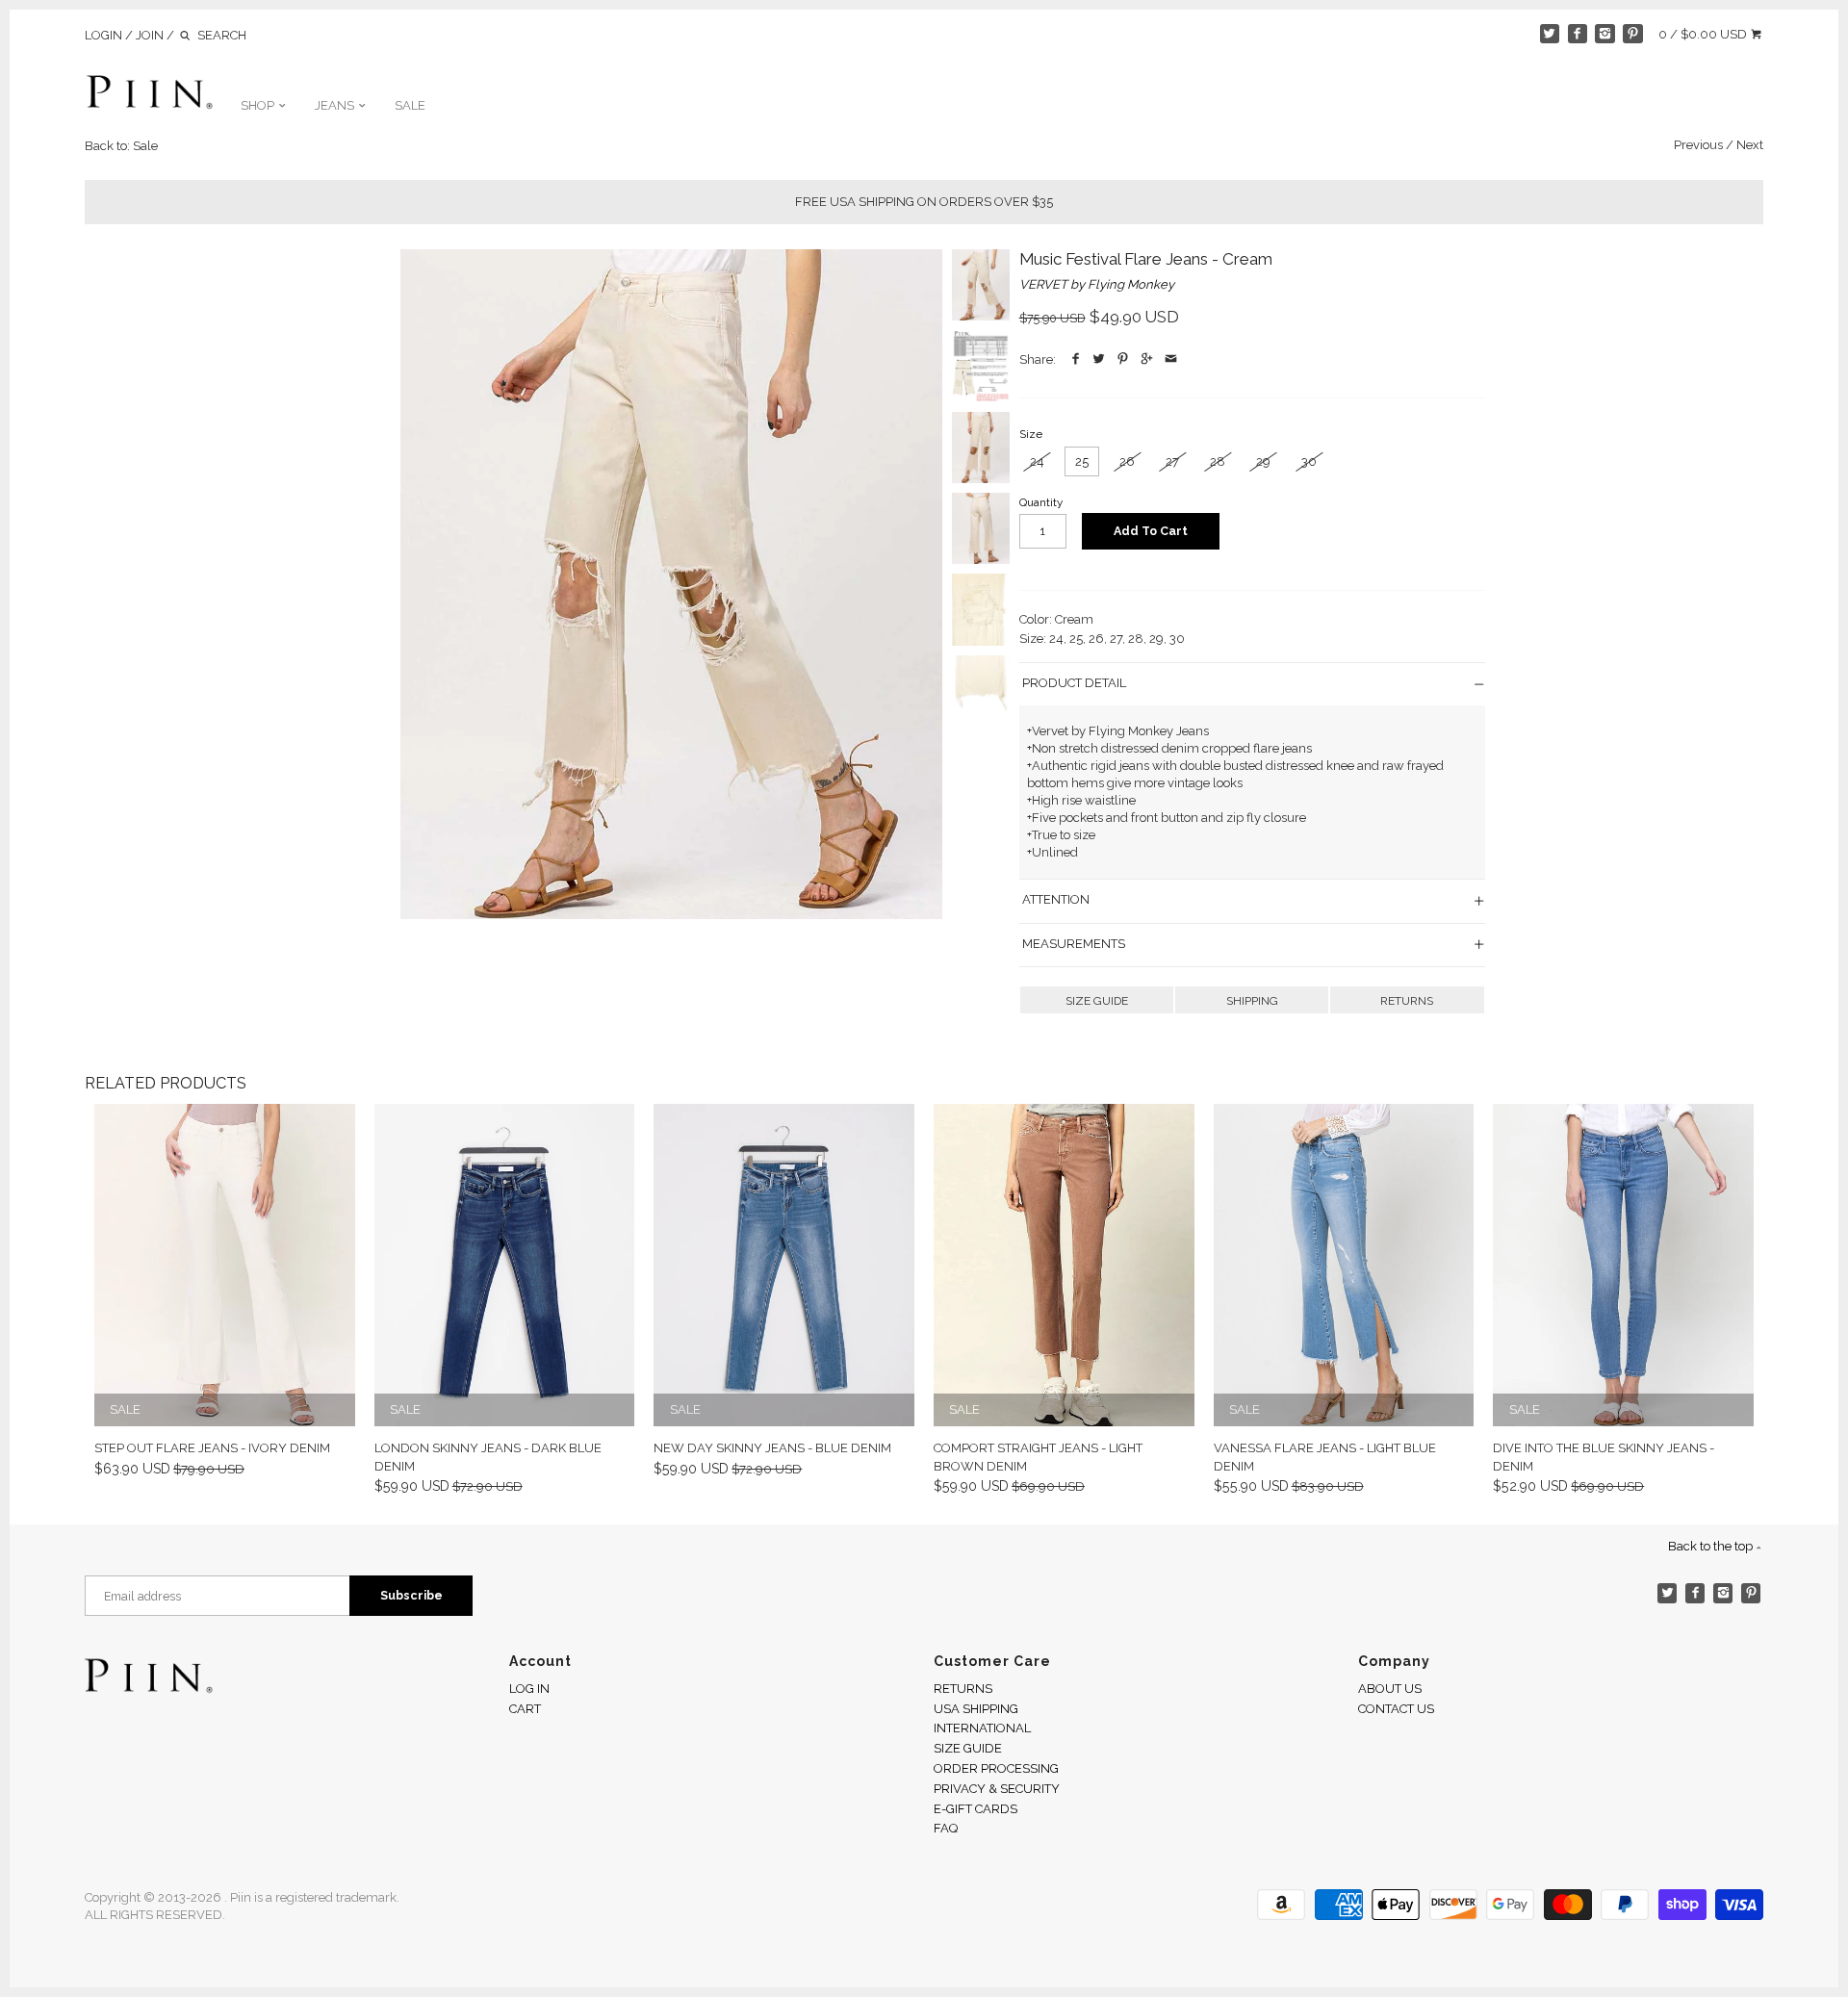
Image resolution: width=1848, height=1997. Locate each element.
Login (103, 35)
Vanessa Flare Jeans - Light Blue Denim (1325, 1457)
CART (525, 1709)
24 (1037, 461)
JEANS (336, 105)
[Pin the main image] (1124, 359)
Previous (1698, 145)
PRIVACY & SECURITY (997, 1789)
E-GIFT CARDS (975, 1809)
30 (1309, 461)
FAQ (946, 1828)
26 (1127, 461)
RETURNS (1407, 1001)
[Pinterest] (1633, 34)
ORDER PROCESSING (996, 1768)
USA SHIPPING (976, 1709)
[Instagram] (1605, 34)
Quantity (1041, 502)
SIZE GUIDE (1097, 1001)
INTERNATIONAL (982, 1728)
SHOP (259, 105)
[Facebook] (1578, 34)
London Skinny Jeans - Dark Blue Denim (488, 1457)
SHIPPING (1252, 1001)
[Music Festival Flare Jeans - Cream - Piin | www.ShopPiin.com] (671, 584)
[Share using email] (1171, 359)
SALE (410, 105)
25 (1082, 461)
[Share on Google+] (1147, 359)
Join (150, 35)
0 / (1703, 34)
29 (1263, 461)
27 (1172, 461)
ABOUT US (1390, 1689)
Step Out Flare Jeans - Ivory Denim (212, 1448)
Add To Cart (1151, 531)
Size (1031, 434)
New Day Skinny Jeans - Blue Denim (772, 1448)
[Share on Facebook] (1076, 359)
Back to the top (1712, 1546)
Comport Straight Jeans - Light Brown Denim (1038, 1457)
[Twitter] (1550, 34)
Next (1750, 145)
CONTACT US (1396, 1709)
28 (1218, 461)
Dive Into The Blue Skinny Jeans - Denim (1604, 1457)
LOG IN (529, 1689)
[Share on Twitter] (1100, 359)
